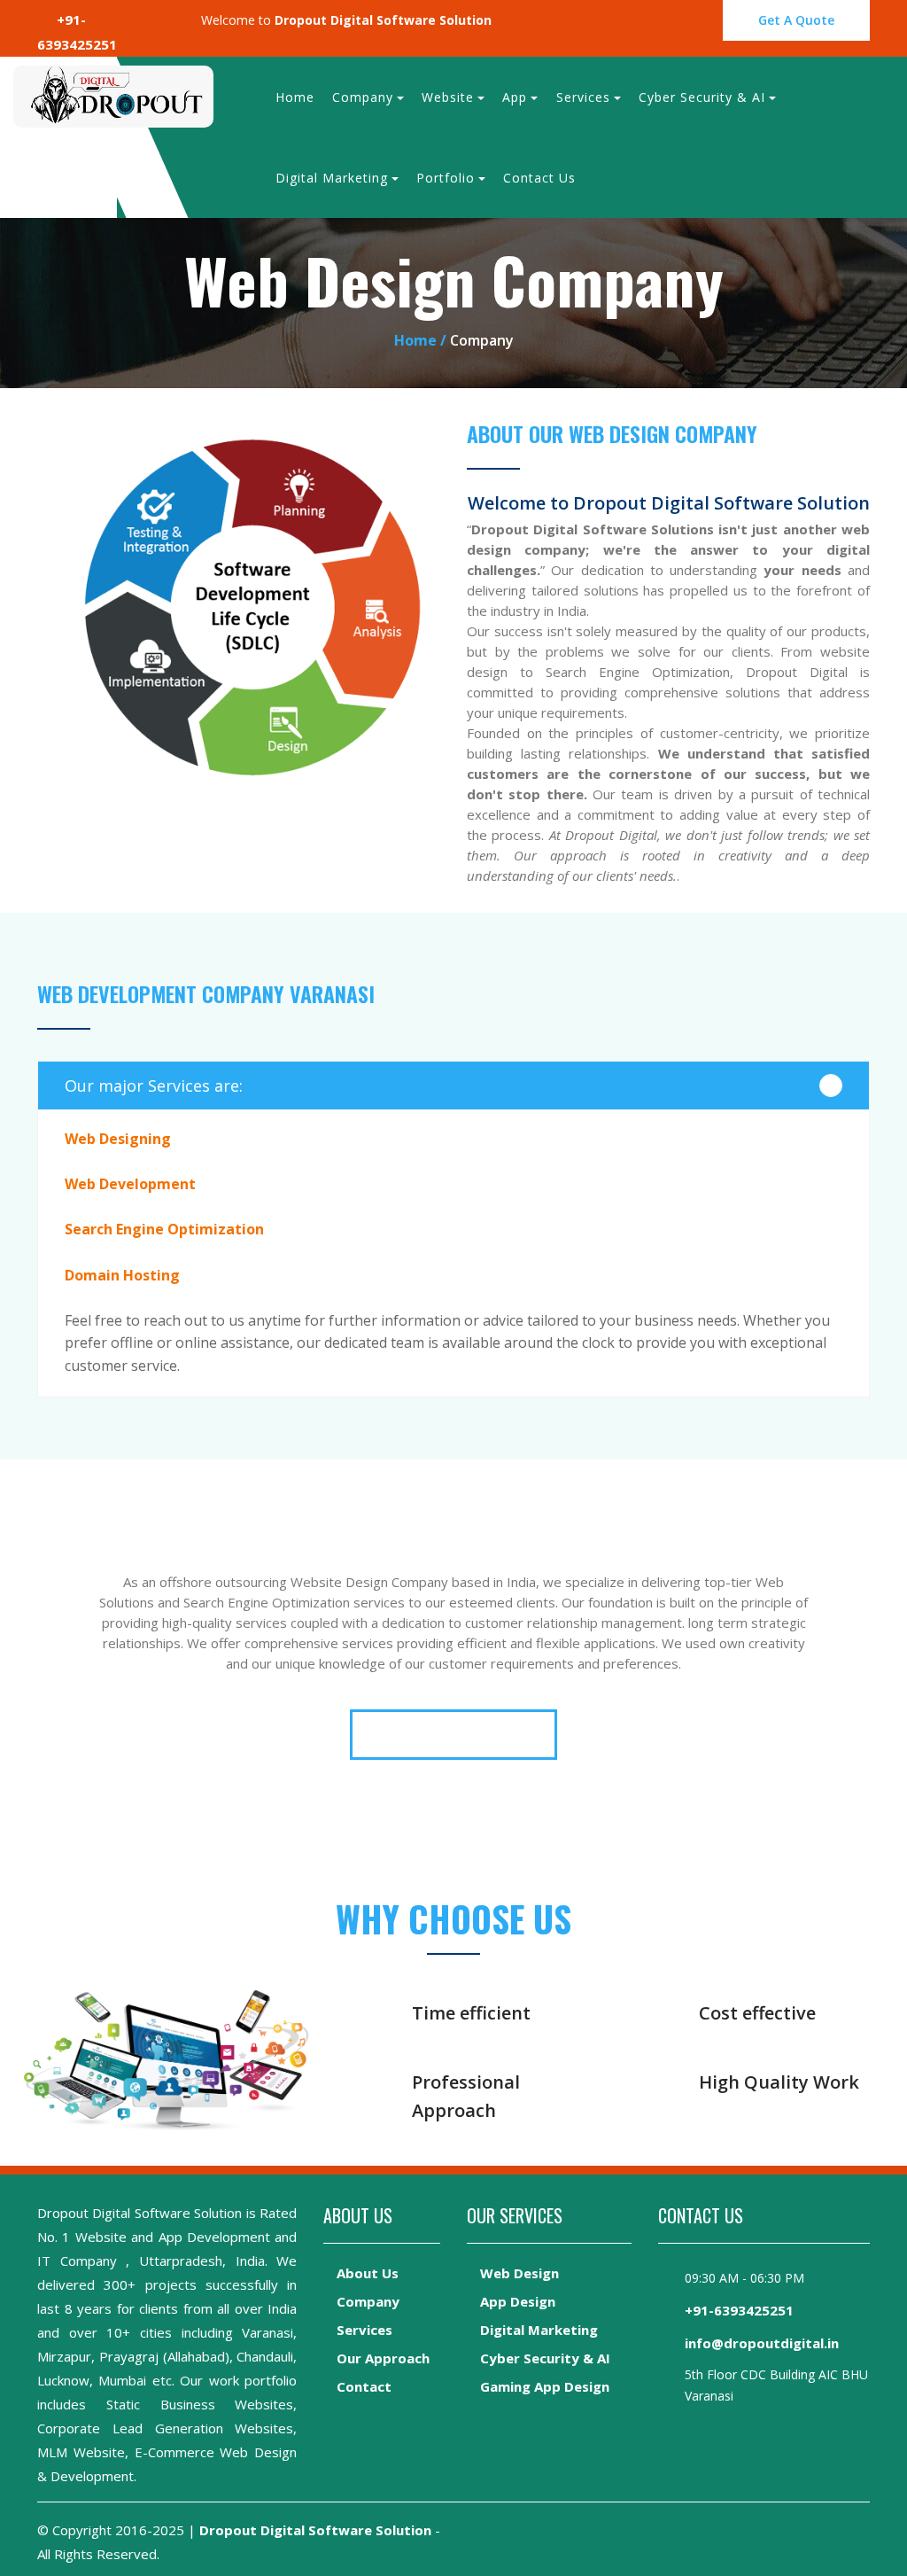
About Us (368, 2273)
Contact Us (539, 178)
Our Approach (383, 2358)
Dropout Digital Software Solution (315, 2530)
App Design (518, 2301)
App (515, 97)
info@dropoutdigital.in (762, 2343)
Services (583, 97)
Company (363, 97)
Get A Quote (796, 20)
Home (295, 97)
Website (448, 97)
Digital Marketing (332, 178)
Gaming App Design (545, 2386)
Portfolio (446, 178)
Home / (422, 340)
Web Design (519, 2273)
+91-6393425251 (739, 2310)
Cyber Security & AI (702, 97)
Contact (364, 2386)
